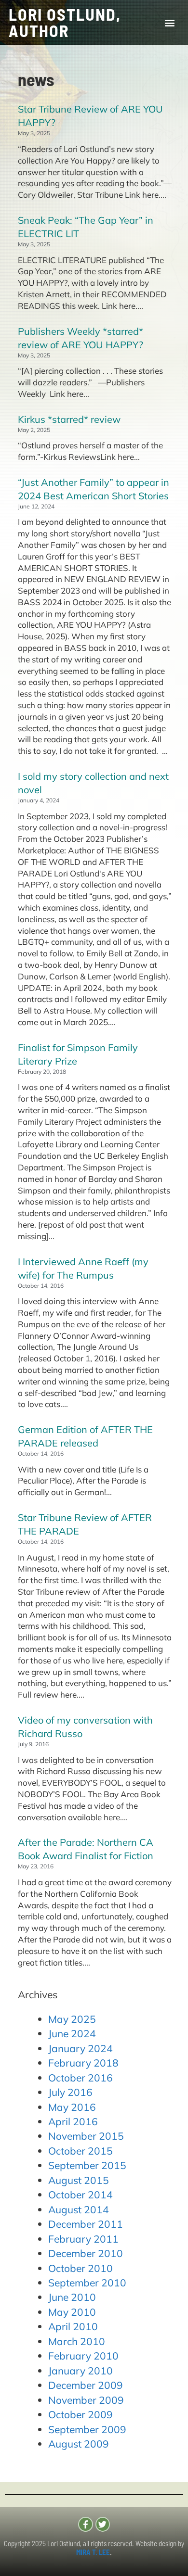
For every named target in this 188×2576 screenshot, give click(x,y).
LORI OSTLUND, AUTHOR (65, 22)
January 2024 (81, 2048)
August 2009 (79, 2444)
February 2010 (83, 2356)
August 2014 (79, 2209)
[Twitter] (103, 2524)
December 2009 (86, 2385)
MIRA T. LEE (93, 2552)
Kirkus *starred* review (69, 419)
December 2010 (86, 2253)
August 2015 (79, 2180)
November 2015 (86, 2136)
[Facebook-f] (86, 2524)
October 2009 (81, 2414)
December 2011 (86, 2224)
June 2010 (72, 2297)
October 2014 (81, 2195)
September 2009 (87, 2429)
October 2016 (81, 2078)
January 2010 (81, 2371)
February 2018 (83, 2063)
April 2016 (73, 2121)
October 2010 (81, 2268)
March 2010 (77, 2341)
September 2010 (87, 2283)
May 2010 (72, 2312)
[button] (170, 23)
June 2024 (72, 2033)
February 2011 (83, 2239)
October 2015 (81, 2151)
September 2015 (87, 2165)
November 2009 (86, 2400)
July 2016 (70, 2092)
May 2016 (72, 2107)
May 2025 (72, 2019)
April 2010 (73, 2326)
